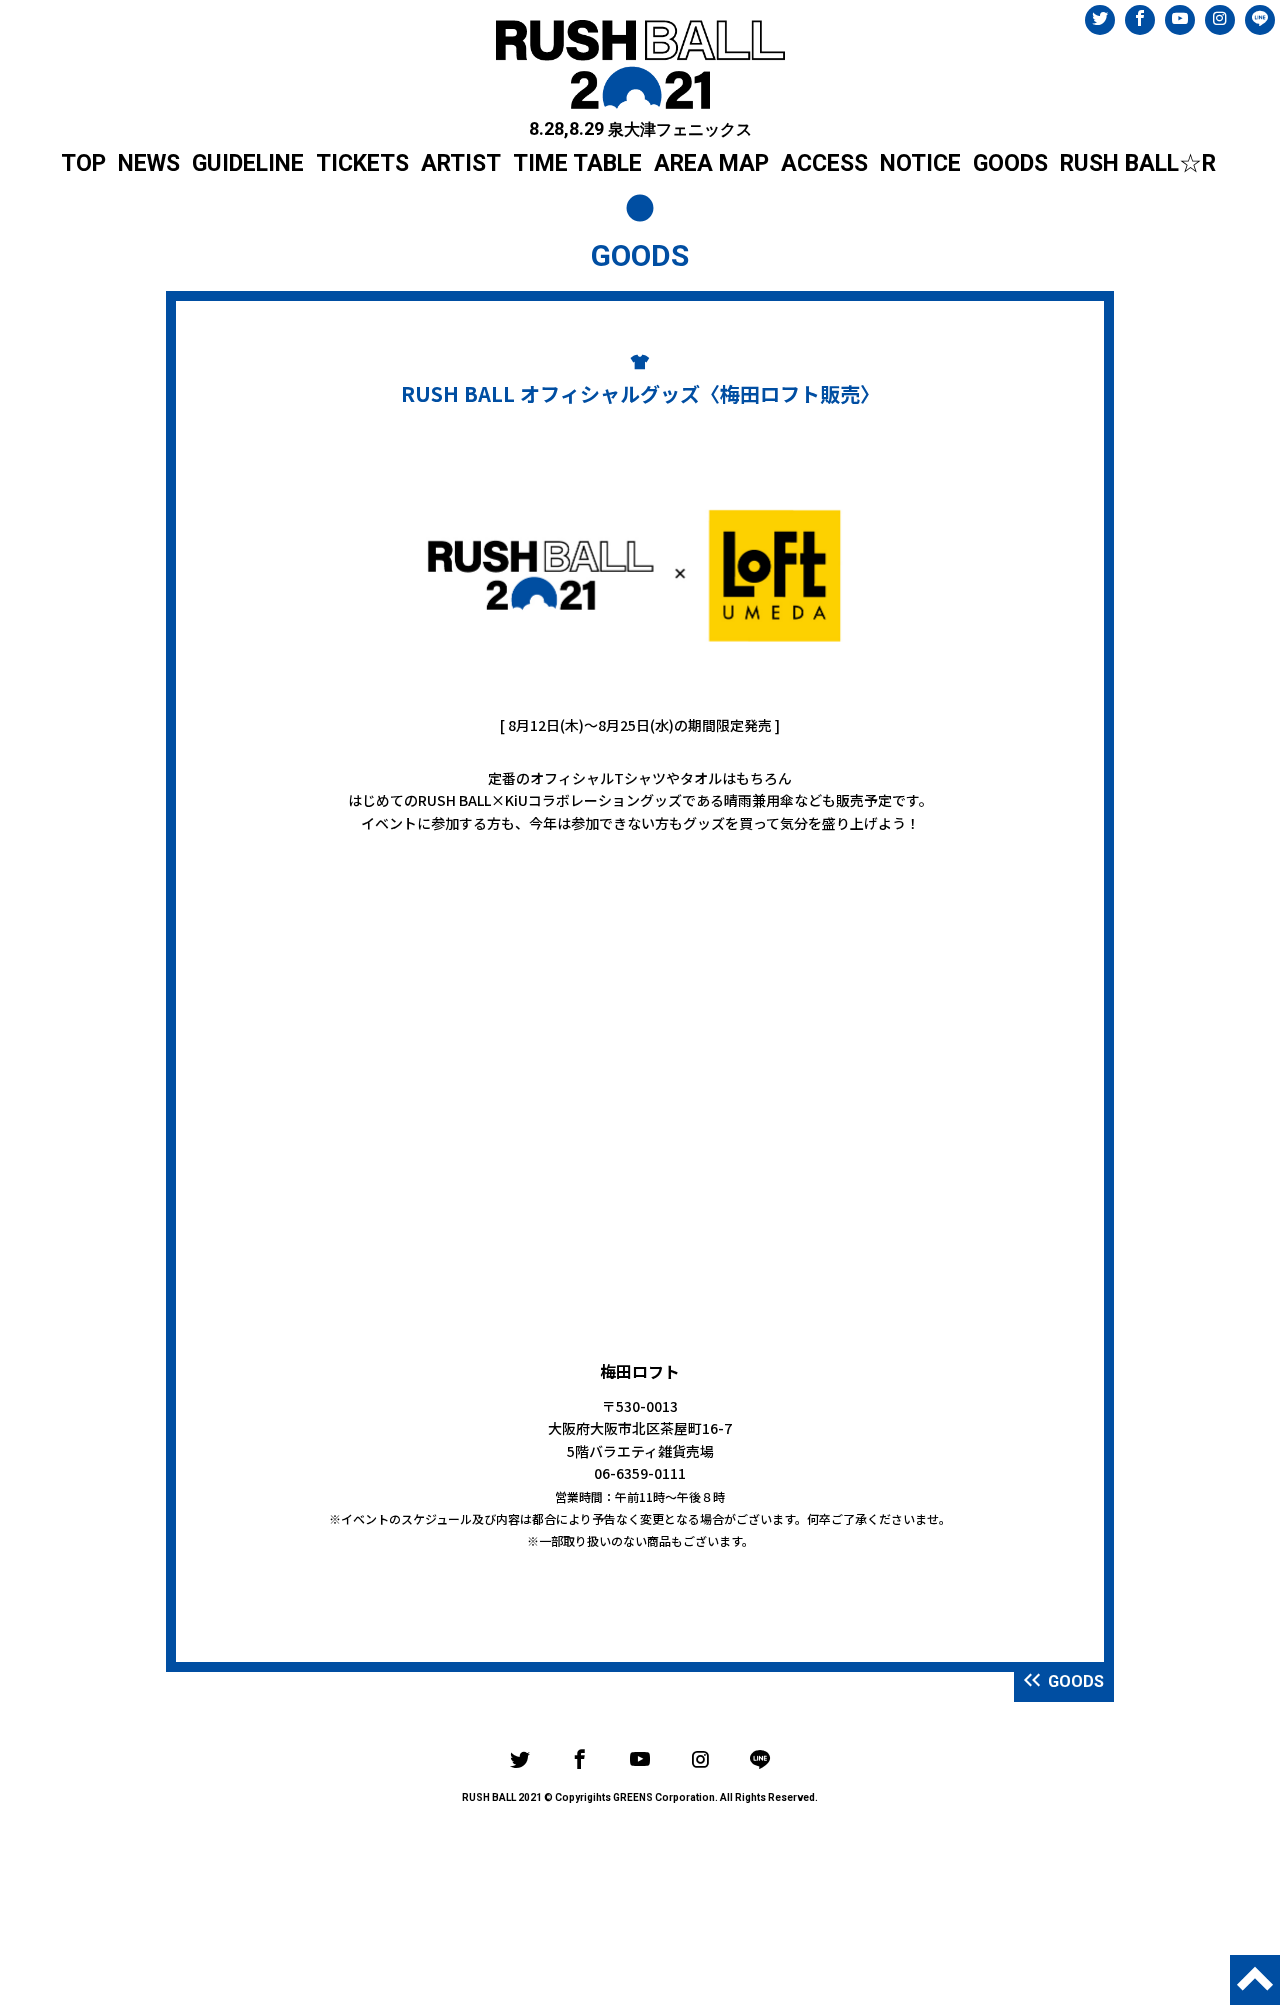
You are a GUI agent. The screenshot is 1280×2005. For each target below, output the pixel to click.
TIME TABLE (577, 163)
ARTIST (461, 163)
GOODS (1010, 163)
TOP (83, 163)
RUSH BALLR (1138, 163)
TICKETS (362, 163)
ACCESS (824, 163)
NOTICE (920, 163)
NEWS (149, 163)
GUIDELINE (248, 163)
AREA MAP (711, 163)
